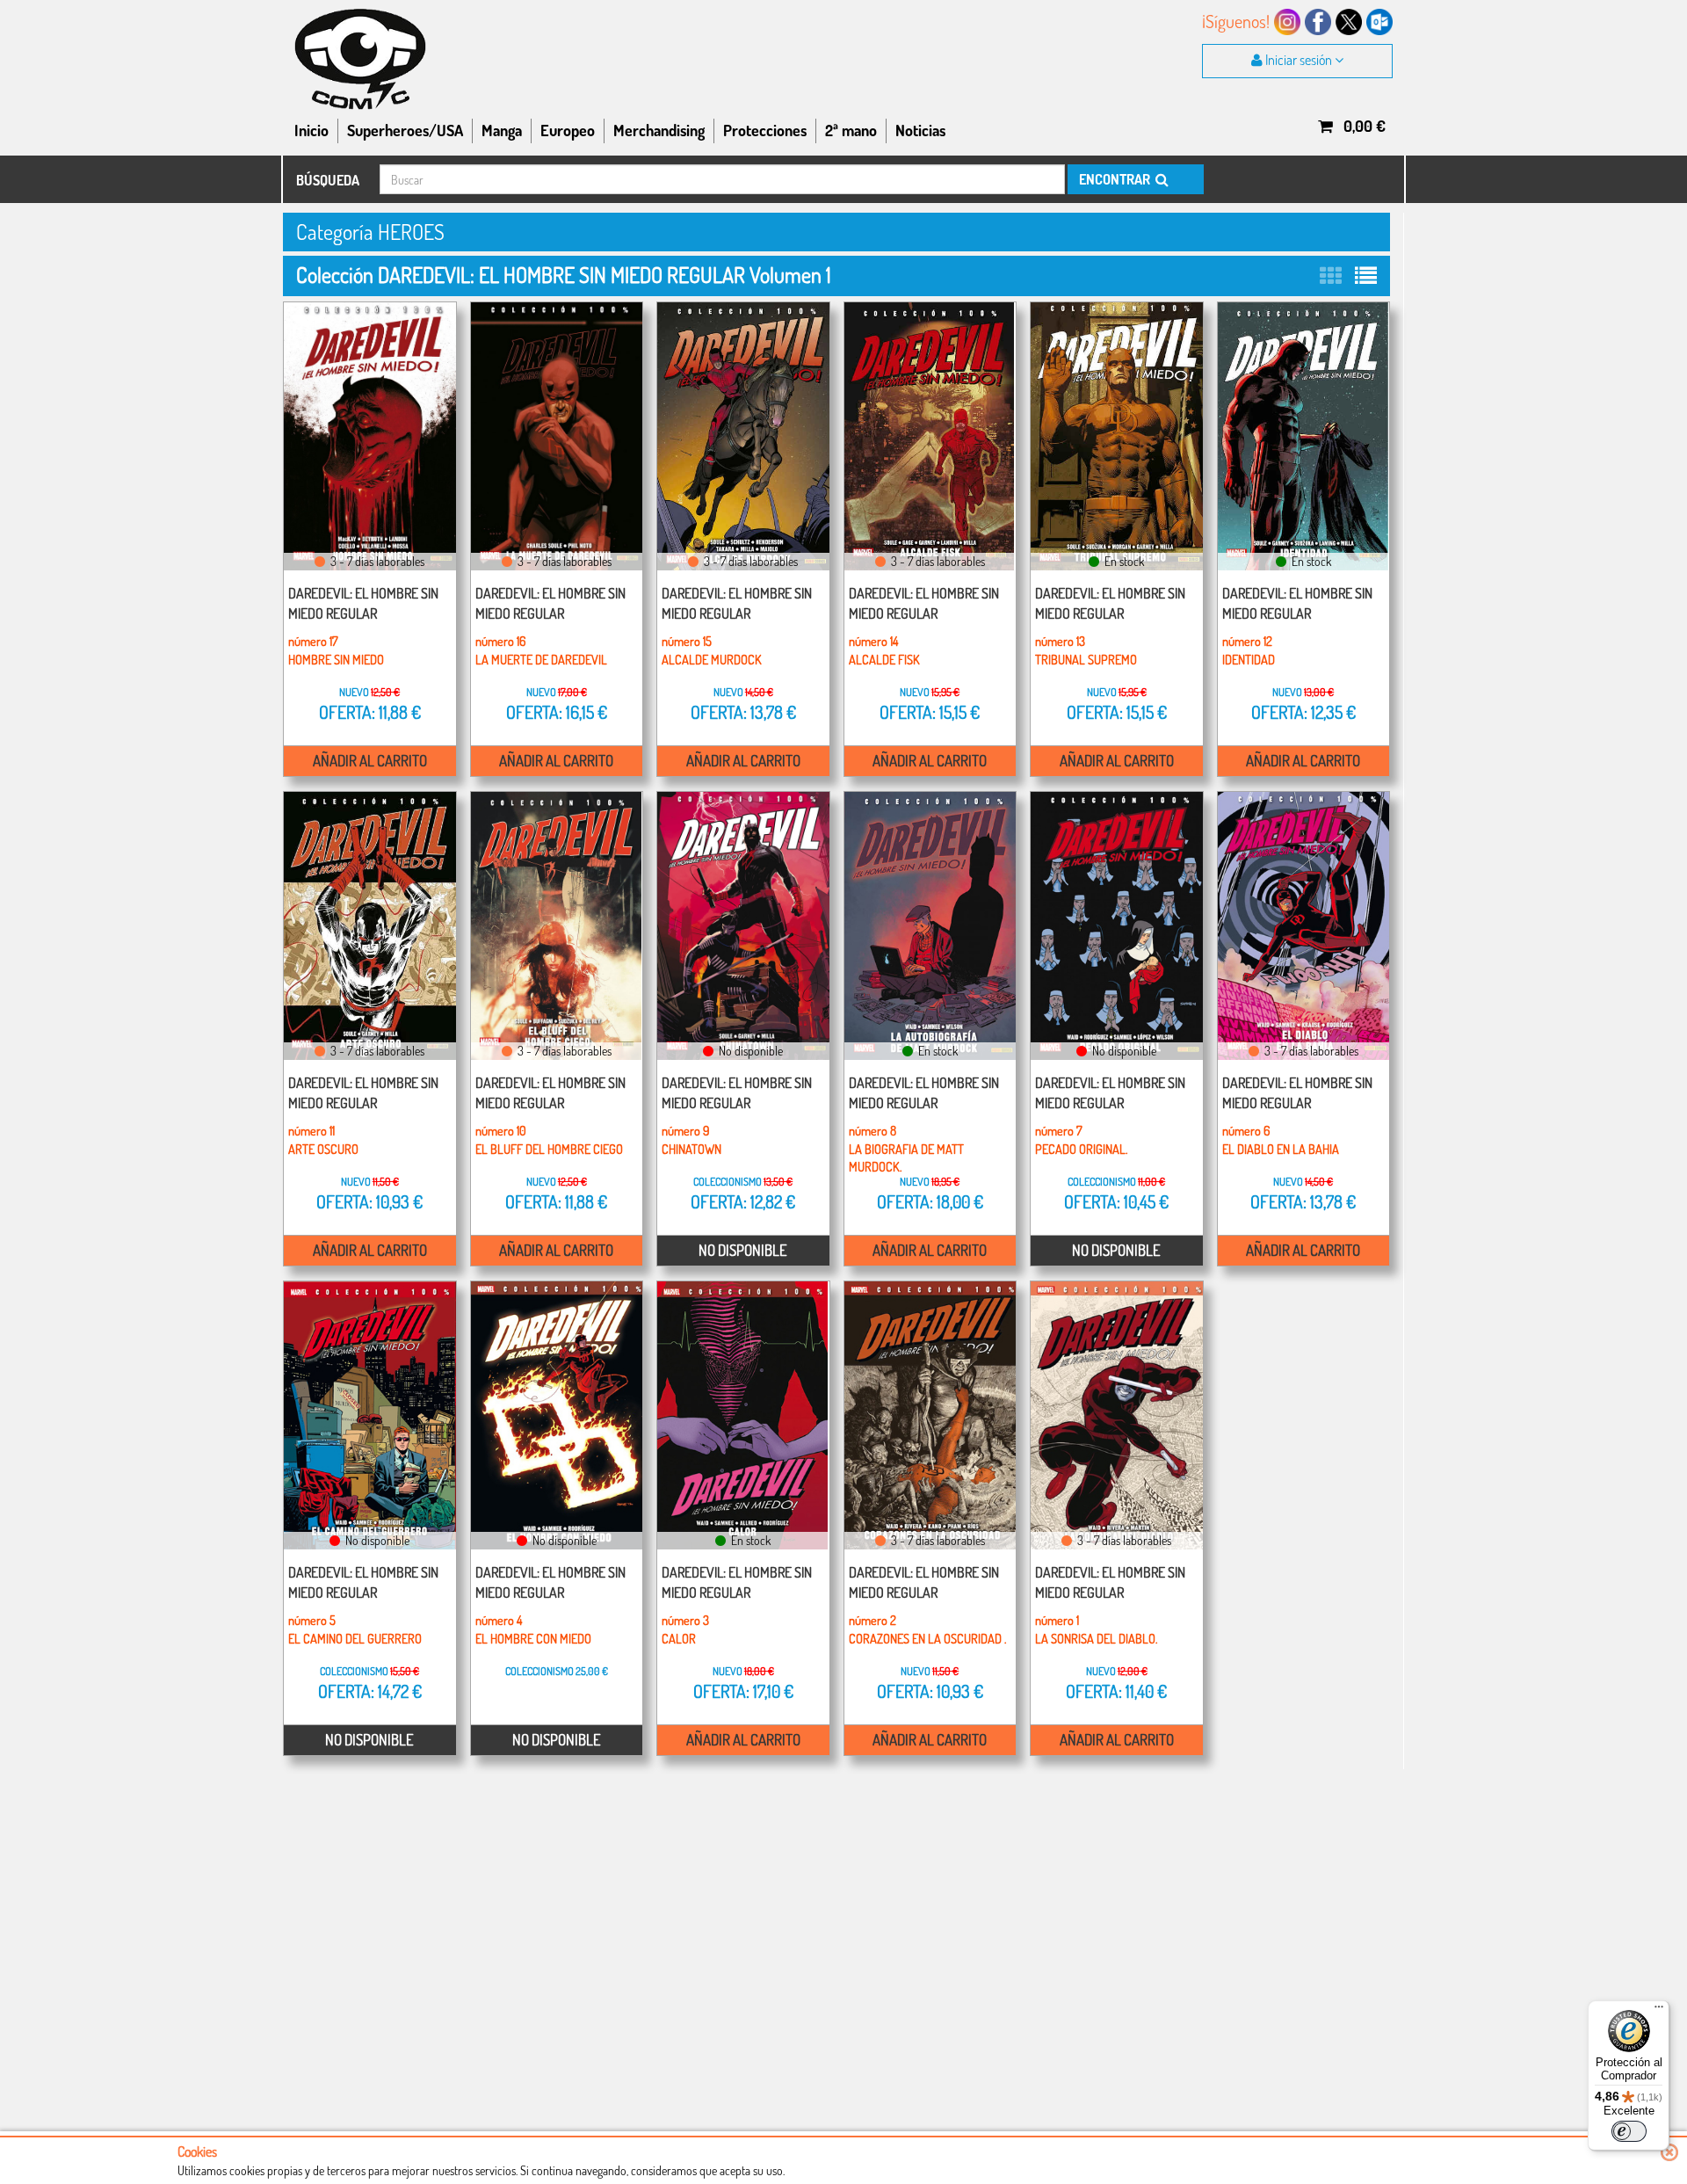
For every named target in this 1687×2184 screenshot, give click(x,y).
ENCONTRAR (1116, 179)
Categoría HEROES (370, 232)
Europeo (568, 130)
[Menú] (1659, 2011)
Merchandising (659, 130)
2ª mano (851, 130)
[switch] (1629, 2131)
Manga (502, 130)
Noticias (920, 130)
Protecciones (765, 130)
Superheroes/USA (405, 130)
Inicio (311, 130)
